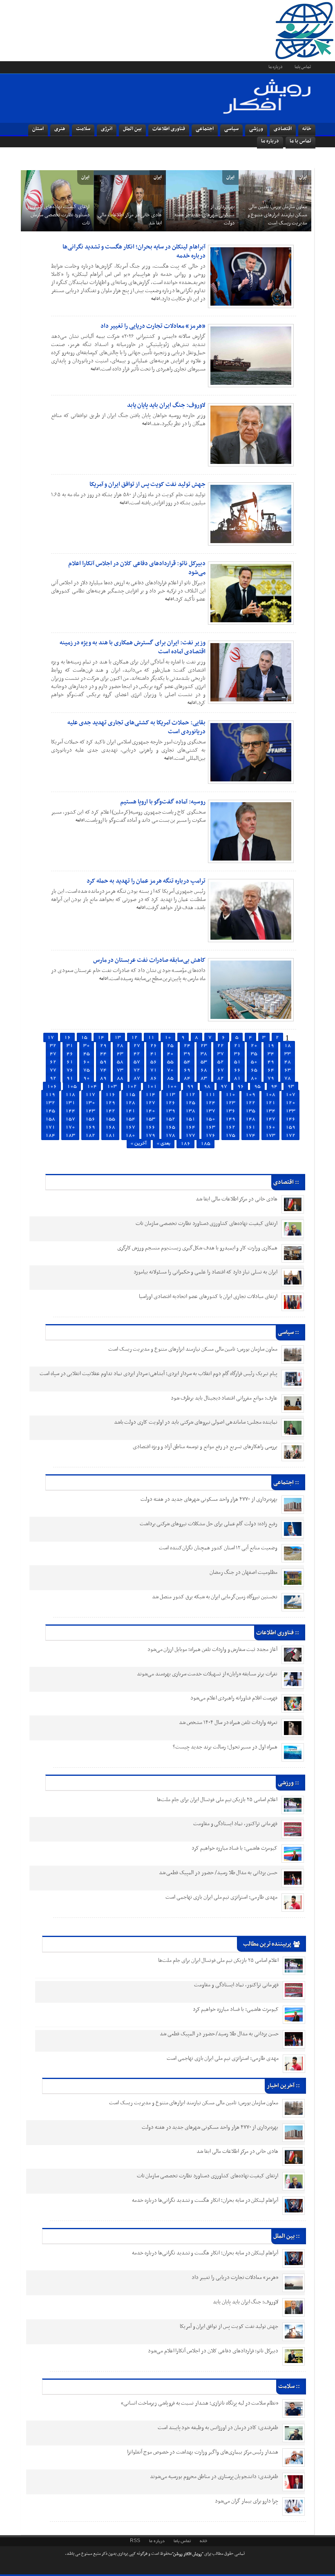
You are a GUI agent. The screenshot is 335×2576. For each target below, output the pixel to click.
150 (210, 1119)
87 (137, 1078)
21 (237, 1046)
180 (130, 1135)
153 (150, 1119)
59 (103, 1062)
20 (254, 1046)
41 (154, 1054)
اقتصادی (283, 129)
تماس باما (303, 67)
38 (204, 1054)
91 (70, 1078)
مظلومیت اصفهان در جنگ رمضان (243, 1572)
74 (103, 1070)
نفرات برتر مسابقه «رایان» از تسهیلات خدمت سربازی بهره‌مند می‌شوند (207, 1674)
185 (205, 1144)
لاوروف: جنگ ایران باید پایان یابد (166, 405)
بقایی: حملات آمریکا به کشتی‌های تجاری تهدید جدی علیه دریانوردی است (136, 727)
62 (53, 1062)
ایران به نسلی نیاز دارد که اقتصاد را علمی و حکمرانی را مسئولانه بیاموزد (205, 1272)
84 (187, 1078)
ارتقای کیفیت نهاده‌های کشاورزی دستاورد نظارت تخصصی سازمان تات (57, 215)
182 (90, 1135)
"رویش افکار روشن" (188, 2554)
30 (87, 1046)
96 (241, 1086)
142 (110, 1111)
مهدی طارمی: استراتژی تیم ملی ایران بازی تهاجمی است (221, 1897)
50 (254, 1062)
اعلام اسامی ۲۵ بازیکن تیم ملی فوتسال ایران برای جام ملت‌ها (217, 1800)
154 (130, 1119)
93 (291, 1086)
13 (118, 1037)
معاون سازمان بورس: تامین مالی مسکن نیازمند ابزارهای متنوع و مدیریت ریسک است (277, 215)
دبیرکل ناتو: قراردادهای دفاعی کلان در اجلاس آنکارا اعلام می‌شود (137, 568)
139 (170, 1111)
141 (130, 1111)
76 (70, 1070)
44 (103, 1054)
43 (120, 1054)
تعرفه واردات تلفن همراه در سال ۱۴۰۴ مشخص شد (228, 1723)
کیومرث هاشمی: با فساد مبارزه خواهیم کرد (234, 1848)
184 (50, 1135)
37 (221, 1054)
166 (150, 1127)
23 (204, 1046)
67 (221, 1070)
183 (70, 1135)
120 (290, 1103)
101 (152, 1086)
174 (250, 1135)
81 (237, 1078)
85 (170, 1078)
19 (271, 1046)
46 (70, 1054)
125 (190, 1103)
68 (204, 1070)
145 (50, 1111)
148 (250, 1119)
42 (137, 1054)
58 (120, 1062)
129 (110, 1103)
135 (250, 1111)
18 (288, 1046)
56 (154, 1062)
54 (187, 1062)
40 (170, 1054)
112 (190, 1095)
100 (172, 1086)
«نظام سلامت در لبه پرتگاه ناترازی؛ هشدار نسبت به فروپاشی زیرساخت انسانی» (200, 2403)
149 (230, 1119)
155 (110, 1119)
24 (187, 1046)
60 (87, 1062)
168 (110, 1127)
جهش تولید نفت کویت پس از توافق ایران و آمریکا (147, 484)
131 (70, 1103)
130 (90, 1103)
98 (207, 1086)
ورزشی (256, 129)
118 (70, 1095)
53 (204, 1062)
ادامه (156, 299)
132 (50, 1103)
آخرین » (139, 1144)
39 (187, 1054)
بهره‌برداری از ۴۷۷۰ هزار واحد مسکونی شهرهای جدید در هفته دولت (204, 215)
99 (190, 1086)
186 (185, 1144)
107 (290, 1095)
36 (237, 1054)
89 (103, 1078)
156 (90, 1119)
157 (70, 1119)
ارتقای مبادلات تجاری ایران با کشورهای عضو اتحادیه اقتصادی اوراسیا (208, 1297)
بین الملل (132, 129)
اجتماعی (205, 129)
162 (230, 1127)
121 (270, 1103)
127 (150, 1103)
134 (270, 1111)
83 (204, 1078)
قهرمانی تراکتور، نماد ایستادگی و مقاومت (235, 1824)
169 (90, 1127)
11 (151, 1037)
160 (270, 1127)
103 (112, 1086)
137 (210, 1111)
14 (101, 1037)
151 (190, 1119)
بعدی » (164, 1144)
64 (271, 1070)
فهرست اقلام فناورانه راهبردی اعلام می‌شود (234, 1698)
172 (290, 1135)
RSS (135, 2541)
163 (210, 1127)
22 (221, 1046)
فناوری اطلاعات (169, 129)
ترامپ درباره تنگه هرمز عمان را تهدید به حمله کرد (146, 881)
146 (290, 1119)
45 (87, 1054)
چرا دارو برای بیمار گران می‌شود (247, 2501)
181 (110, 1135)
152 (170, 1119)
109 (250, 1095)
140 (150, 1111)
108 (270, 1095)
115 (130, 1095)
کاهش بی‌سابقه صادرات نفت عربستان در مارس (149, 960)
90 (87, 1078)
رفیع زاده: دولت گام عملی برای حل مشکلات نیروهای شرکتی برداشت (209, 1524)
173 (270, 1135)
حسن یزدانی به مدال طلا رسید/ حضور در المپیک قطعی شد (218, 1873)
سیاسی (231, 129)
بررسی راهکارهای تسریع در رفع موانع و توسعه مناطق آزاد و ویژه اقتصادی (205, 1447)
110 (230, 1095)
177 (190, 1135)
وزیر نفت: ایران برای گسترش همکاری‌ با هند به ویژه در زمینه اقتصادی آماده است (133, 647)
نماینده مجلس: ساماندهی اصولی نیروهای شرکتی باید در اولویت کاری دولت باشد (196, 1422)
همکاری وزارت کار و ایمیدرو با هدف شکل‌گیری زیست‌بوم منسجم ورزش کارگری (197, 1248)
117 (90, 1095)
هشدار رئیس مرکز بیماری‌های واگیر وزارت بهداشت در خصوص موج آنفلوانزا (203, 2452)
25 (170, 1046)
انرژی (107, 129)
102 (132, 1086)
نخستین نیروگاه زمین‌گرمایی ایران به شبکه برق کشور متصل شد (215, 1597)
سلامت (83, 129)
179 (150, 1135)
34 (271, 1054)
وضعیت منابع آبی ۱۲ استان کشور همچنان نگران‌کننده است (218, 1548)
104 (92, 1086)
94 (274, 1086)
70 (170, 1070)
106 (52, 1086)
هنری (60, 129)
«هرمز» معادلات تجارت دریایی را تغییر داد (153, 326)
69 (187, 1070)
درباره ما (276, 67)
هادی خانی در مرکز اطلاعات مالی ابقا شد (129, 219)
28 (120, 1046)
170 (70, 1127)
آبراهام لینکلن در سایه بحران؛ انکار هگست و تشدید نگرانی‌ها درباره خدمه (134, 251)
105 (72, 1086)
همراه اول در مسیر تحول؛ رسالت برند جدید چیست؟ (225, 1747)
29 (103, 1046)
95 (257, 1086)
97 (224, 1086)
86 (154, 1078)
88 (120, 1078)
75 (87, 1070)
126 (170, 1103)
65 (254, 1070)
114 (150, 1095)
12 (134, 1037)
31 (70, 1046)
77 (53, 1070)
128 (130, 1103)
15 (84, 1037)
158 (50, 1119)
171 (50, 1127)
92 (53, 1078)
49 (271, 1062)
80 (254, 1078)
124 (210, 1103)
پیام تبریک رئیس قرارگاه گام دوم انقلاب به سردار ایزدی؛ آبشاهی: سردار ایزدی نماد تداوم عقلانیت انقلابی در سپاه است (159, 1374)
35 (254, 1054)
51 (237, 1062)
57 (137, 1062)
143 (90, 1111)
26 (154, 1046)
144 (70, 1111)
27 (137, 1046)
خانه (307, 129)
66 (237, 1070)
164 (190, 1127)
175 (230, 1135)
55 (170, 1062)
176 (210, 1135)
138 (190, 1111)
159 (290, 1127)
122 (250, 1103)
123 (230, 1103)
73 (120, 1070)
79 (271, 1078)
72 (137, 1070)
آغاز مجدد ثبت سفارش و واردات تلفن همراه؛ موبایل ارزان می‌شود (212, 1650)
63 (288, 1070)
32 (53, 1046)
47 (53, 1054)
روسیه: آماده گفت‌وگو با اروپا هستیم (163, 802)
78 (288, 1078)
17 (51, 1037)
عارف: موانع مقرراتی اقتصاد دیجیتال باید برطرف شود (224, 1398)
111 (210, 1095)
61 (70, 1062)
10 (168, 1037)
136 (230, 1111)
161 (250, 1127)
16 (67, 1037)
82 (221, 1078)
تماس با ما (300, 141)
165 (170, 1127)
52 (221, 1062)
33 (288, 1054)
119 (50, 1095)
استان (38, 129)
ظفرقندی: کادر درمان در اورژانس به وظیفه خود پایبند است (218, 2428)
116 (110, 1095)
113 (170, 1095)
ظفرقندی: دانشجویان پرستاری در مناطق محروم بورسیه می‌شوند (214, 2477)
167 (130, 1127)
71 (154, 1070)
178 (170, 1135)
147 (270, 1119)
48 (288, 1062)
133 (290, 1111)
